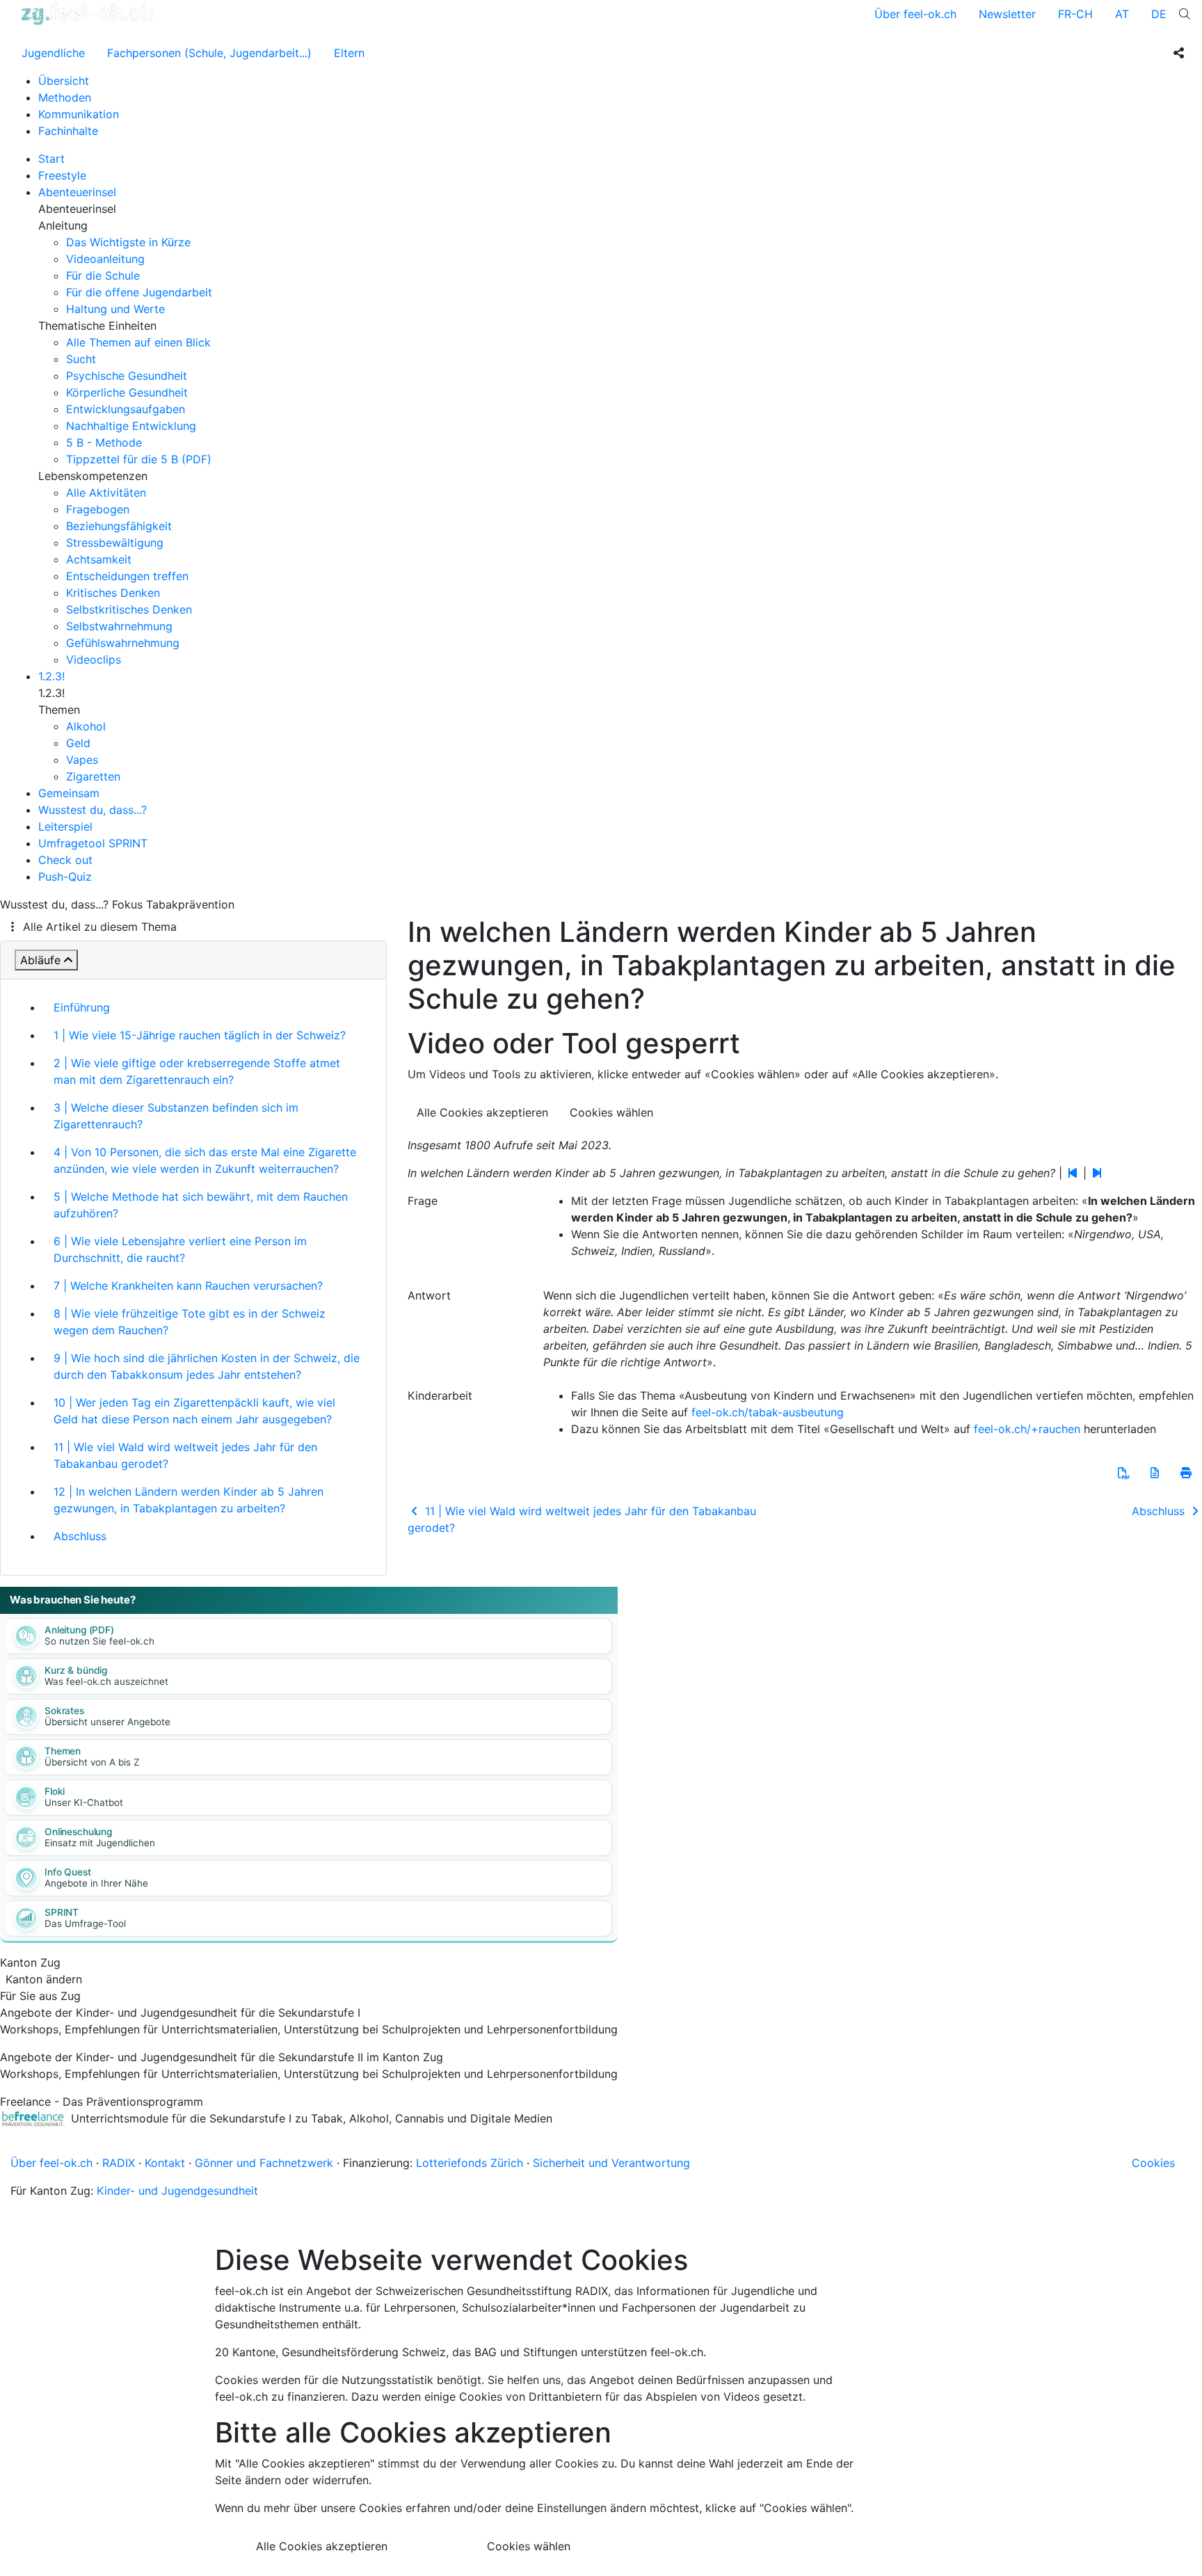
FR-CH (1075, 14)
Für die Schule (103, 275)
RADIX (119, 2163)
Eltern (349, 53)
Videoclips (94, 659)
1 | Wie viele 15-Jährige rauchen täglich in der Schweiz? (200, 1035)
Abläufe (40, 960)
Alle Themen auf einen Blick (138, 342)
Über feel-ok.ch (915, 14)
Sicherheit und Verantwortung (611, 2163)
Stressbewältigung (115, 543)
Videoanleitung (105, 259)
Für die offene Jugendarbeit (139, 292)
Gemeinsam (69, 793)
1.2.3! (51, 676)
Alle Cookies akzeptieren (482, 1112)
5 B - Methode (104, 442)
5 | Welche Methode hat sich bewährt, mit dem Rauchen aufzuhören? (201, 1205)
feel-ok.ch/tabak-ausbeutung (768, 1412)
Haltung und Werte (115, 309)
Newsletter (1007, 14)
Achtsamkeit (99, 559)
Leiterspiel (65, 826)
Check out (65, 860)
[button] (1123, 1473)
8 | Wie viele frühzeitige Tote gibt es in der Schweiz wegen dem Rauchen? (190, 1322)
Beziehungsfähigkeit (119, 526)
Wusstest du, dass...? (93, 810)
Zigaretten (93, 776)
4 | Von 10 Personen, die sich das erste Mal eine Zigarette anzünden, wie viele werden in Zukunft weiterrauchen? (205, 1160)
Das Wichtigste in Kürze (128, 242)
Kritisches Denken (113, 593)
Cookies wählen (611, 1112)
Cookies (1153, 2163)
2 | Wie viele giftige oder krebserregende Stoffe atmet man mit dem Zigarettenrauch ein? (197, 1071)
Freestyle (62, 175)
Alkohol (86, 726)
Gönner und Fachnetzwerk (264, 2163)
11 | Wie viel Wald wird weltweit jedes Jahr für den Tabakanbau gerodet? (185, 1455)
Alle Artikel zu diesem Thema (100, 927)
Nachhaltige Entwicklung (131, 426)
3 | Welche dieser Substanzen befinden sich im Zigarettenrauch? (176, 1116)
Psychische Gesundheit (127, 376)
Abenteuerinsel (77, 192)
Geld (78, 743)
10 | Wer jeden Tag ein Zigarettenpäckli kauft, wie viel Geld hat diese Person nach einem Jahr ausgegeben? (194, 1411)
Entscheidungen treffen (127, 576)
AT (1122, 14)
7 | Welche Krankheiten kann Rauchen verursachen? (188, 1286)
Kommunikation (79, 114)
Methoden (65, 97)
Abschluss (80, 1536)
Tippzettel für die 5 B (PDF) (139, 459)
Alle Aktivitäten (106, 493)
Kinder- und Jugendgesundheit (177, 2191)
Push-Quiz (65, 877)
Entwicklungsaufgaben (126, 409)
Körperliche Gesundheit (127, 392)
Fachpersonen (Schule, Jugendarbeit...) (209, 53)
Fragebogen (98, 509)
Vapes (82, 760)
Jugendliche (53, 53)
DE (1159, 14)
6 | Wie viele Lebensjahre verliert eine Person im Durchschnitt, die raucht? (180, 1249)
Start (51, 159)
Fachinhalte (68, 131)
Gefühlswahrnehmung (123, 643)
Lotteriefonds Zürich (470, 2163)
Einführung (82, 1007)
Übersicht (64, 81)
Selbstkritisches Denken (129, 609)
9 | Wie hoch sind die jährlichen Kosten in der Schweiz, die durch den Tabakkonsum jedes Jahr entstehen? (207, 1366)
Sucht (81, 359)
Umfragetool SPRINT (93, 843)
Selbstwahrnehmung (119, 626)
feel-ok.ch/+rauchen (1027, 1429)
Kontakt (165, 2163)
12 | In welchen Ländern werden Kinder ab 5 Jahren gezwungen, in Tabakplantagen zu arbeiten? (189, 1500)
